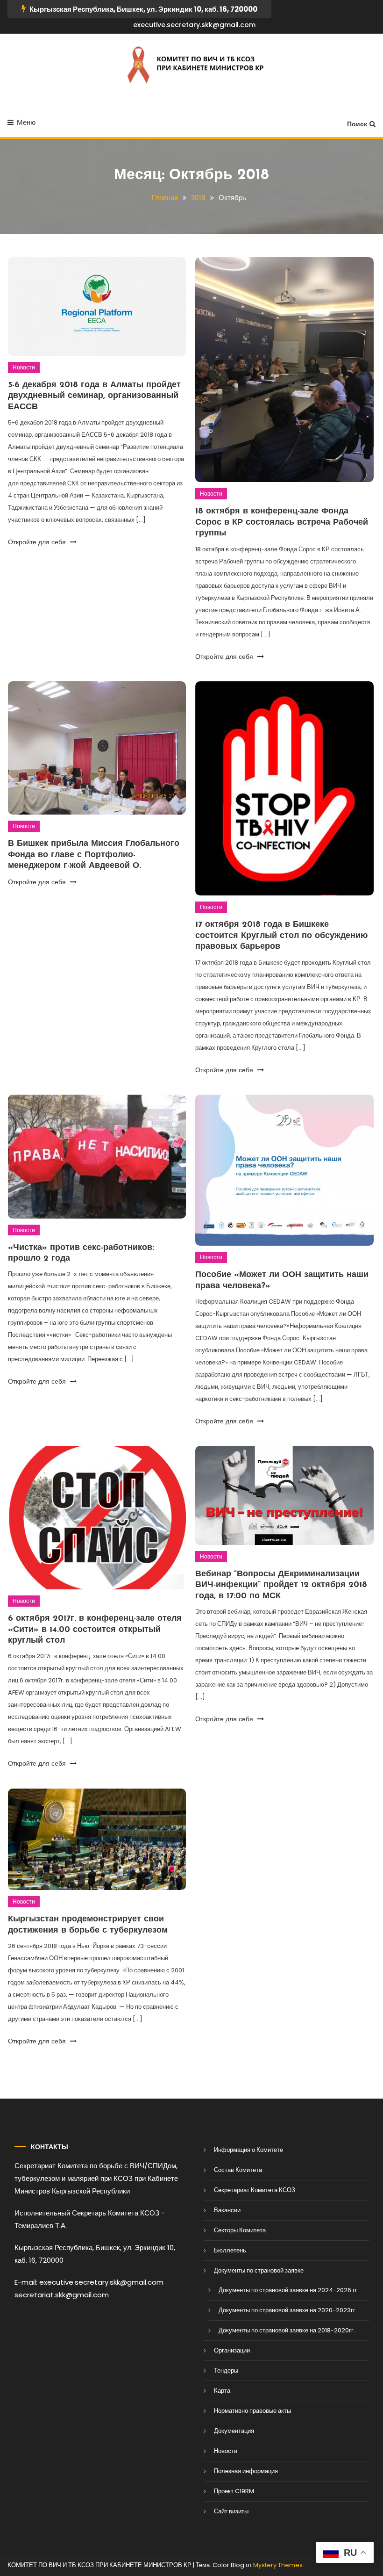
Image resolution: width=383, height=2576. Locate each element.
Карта (222, 2391)
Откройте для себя (38, 542)
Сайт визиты (231, 2511)
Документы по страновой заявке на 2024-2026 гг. (289, 2290)
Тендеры (226, 2370)
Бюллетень (230, 2250)
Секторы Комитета (240, 2230)
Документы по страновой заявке (259, 2270)
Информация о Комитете (248, 2150)
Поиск (357, 124)
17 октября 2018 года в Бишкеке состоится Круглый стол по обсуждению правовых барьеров (281, 936)
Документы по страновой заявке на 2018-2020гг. (287, 2330)
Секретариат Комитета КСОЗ (255, 2190)
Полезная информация (246, 2471)
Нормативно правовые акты (252, 2411)
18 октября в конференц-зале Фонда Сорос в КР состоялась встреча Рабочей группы (282, 523)
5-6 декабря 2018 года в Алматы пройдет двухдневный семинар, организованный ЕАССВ (94, 396)
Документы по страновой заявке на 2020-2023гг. (288, 2310)
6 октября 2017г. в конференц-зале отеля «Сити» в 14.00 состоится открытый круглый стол (95, 1630)
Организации (232, 2350)
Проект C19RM (234, 2491)
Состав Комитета (238, 2170)
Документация (234, 2431)
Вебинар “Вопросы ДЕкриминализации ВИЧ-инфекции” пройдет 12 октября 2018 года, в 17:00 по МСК (281, 1585)
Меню (26, 122)
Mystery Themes (278, 2565)
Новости (24, 367)
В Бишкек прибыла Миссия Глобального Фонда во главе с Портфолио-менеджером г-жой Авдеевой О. (94, 855)
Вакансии (227, 2210)
